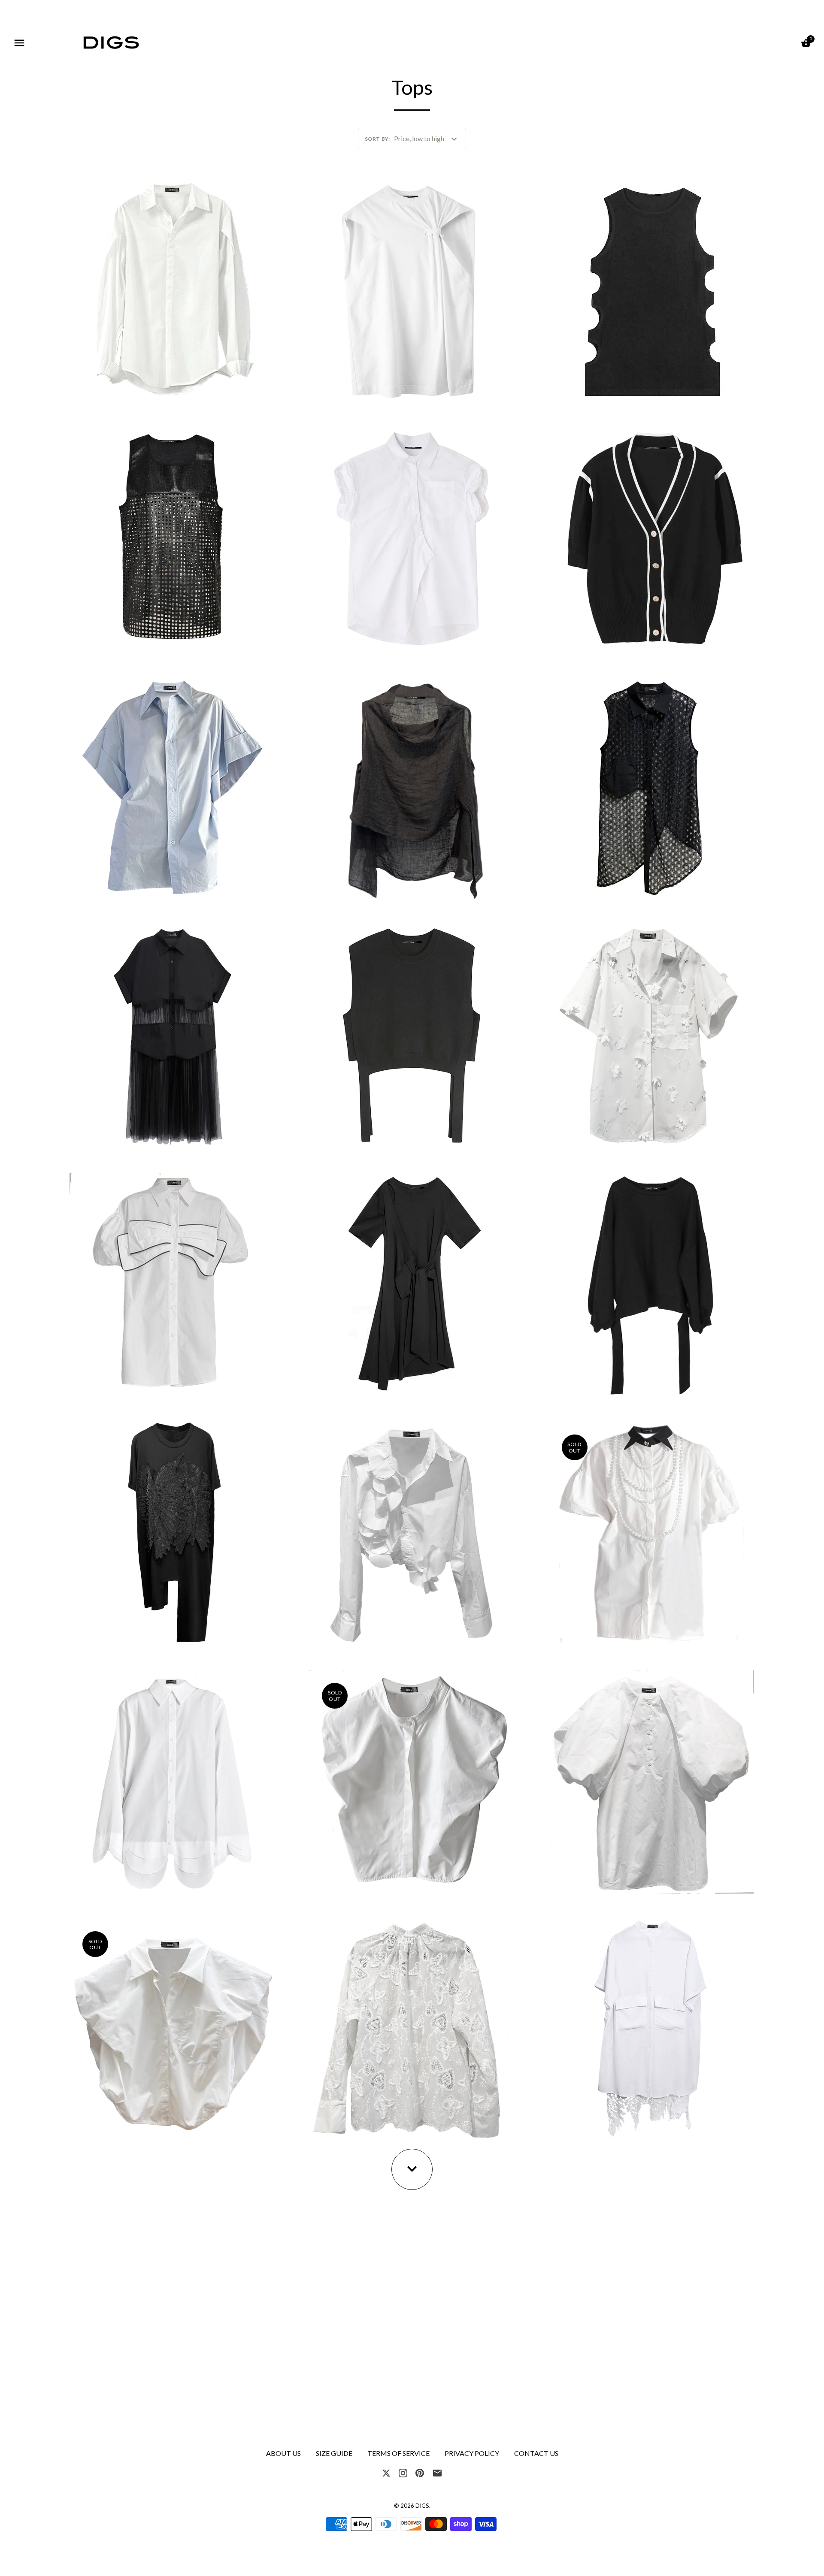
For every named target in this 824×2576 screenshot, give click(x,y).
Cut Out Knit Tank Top (651, 288)
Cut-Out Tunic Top (651, 785)
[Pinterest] (420, 2472)
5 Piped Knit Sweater (651, 536)
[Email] (437, 2472)
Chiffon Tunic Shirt (172, 1033)
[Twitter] (386, 2472)
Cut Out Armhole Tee (412, 288)
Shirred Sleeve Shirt (412, 536)
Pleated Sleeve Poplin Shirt (172, 288)
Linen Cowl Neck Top (412, 785)
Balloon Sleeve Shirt (651, 1778)
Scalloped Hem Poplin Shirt (172, 1778)
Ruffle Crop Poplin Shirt (412, 1530)
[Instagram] (403, 2472)
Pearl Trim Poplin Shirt (651, 1530)
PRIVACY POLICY (472, 2453)
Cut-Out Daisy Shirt (651, 1033)
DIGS (422, 2506)
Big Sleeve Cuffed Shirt (172, 785)
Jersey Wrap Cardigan (412, 1281)
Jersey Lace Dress (172, 1530)
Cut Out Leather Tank (172, 536)
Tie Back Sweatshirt (651, 1281)
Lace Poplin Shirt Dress (651, 2027)
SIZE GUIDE (334, 2453)
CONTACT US (536, 2453)
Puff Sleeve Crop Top (172, 2027)
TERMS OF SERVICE (398, 2453)
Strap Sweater (412, 1033)
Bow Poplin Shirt (172, 1281)
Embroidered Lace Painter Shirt (412, 2027)
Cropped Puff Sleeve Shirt (412, 1778)
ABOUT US (283, 2453)
